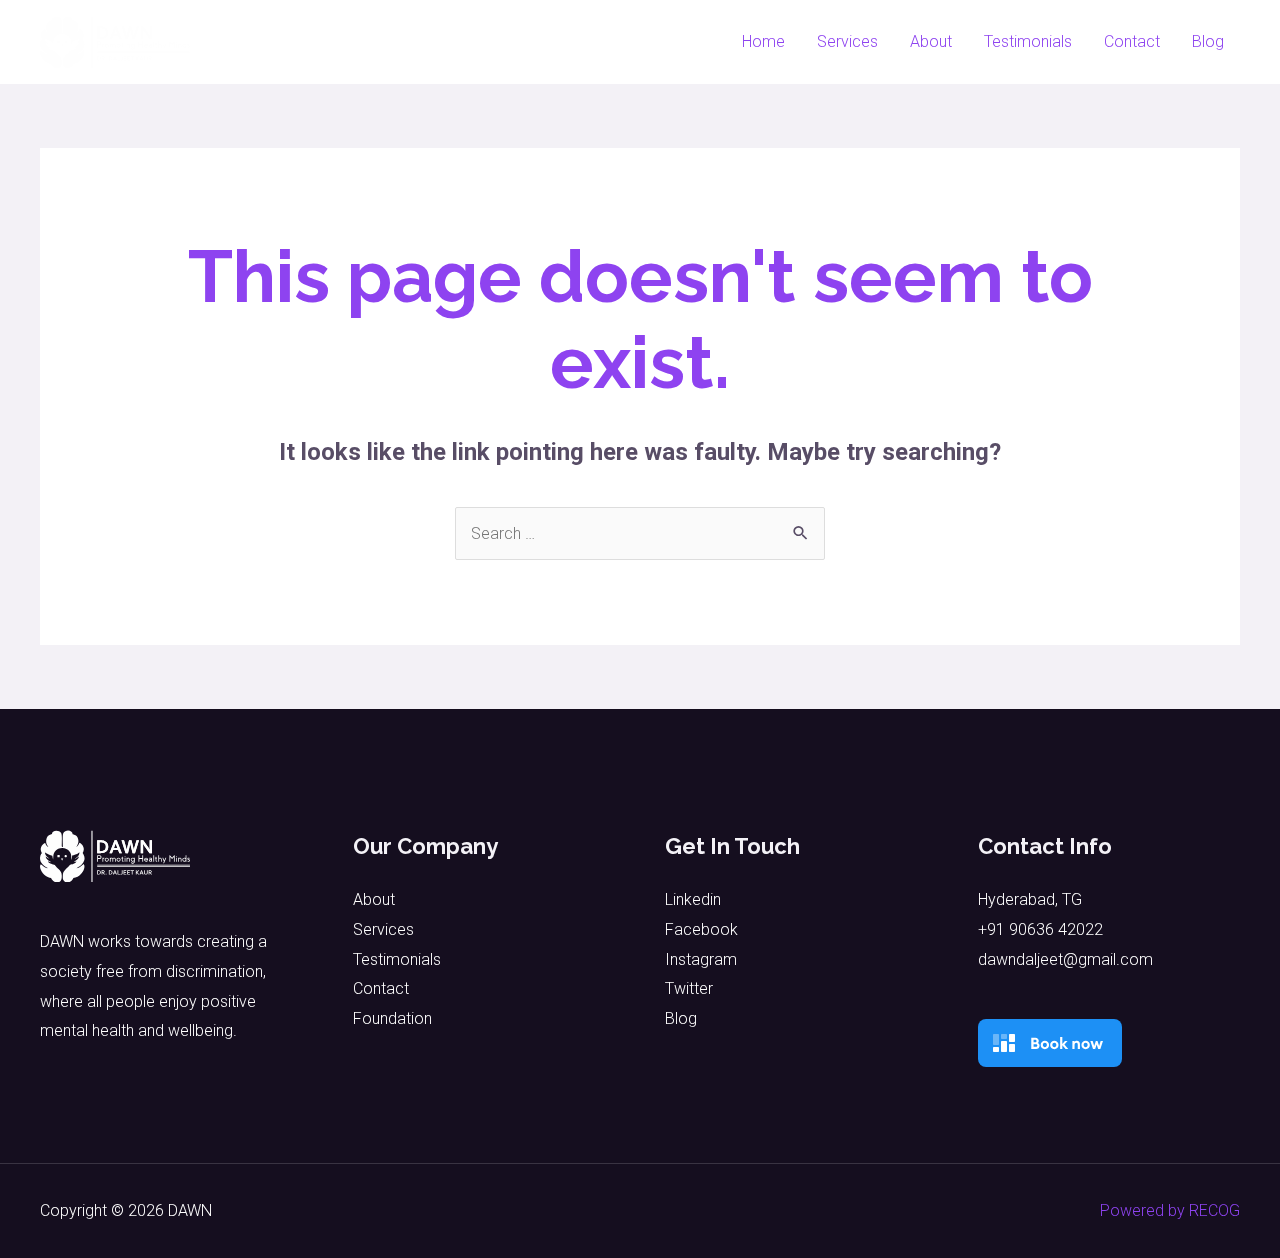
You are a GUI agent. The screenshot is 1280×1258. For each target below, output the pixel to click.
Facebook (701, 929)
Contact (1132, 41)
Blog (1208, 41)
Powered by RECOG (1170, 1210)
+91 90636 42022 (1040, 929)
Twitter (689, 988)
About (931, 41)
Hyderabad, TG (1030, 899)
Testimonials (1028, 41)
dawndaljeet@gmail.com (1065, 959)
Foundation (392, 1018)
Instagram (701, 959)
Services (847, 41)
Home (763, 41)
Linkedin (693, 899)
